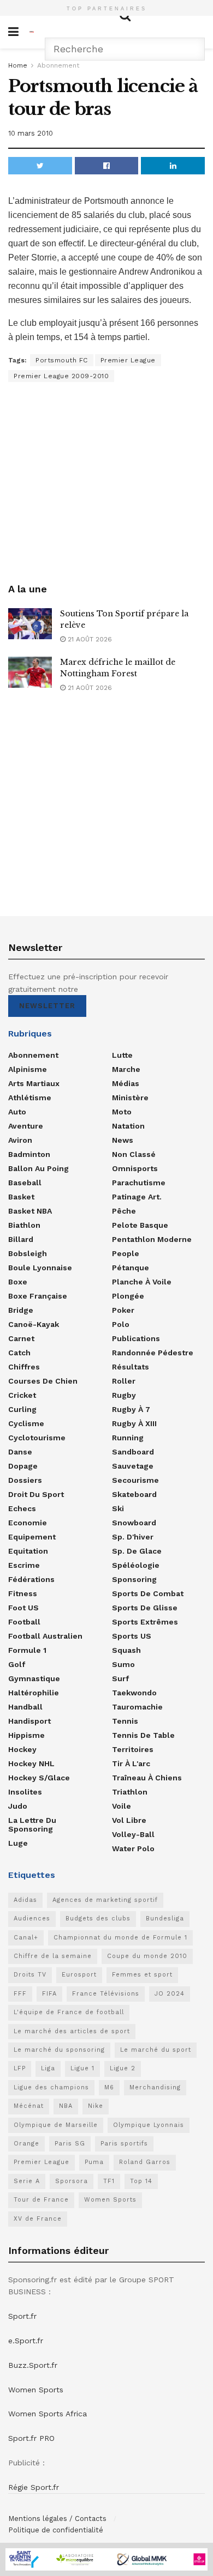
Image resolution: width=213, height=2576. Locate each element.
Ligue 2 (123, 2068)
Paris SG (70, 2144)
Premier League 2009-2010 (61, 376)
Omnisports (135, 1168)
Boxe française (38, 1296)
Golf (17, 1664)
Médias (126, 1083)
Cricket (22, 1395)
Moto (122, 1112)
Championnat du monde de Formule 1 (120, 1938)
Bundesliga (165, 1919)
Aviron (20, 1140)
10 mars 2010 (31, 133)
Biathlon (24, 1225)
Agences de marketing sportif (105, 1900)
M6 (109, 2087)
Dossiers (25, 1480)
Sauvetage (133, 1466)
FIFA (49, 1994)
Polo (121, 1324)
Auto (17, 1112)
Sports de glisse (145, 1608)
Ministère (130, 1098)
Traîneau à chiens (147, 1778)
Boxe (18, 1282)
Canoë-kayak (34, 1324)
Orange (26, 2144)
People (126, 1253)
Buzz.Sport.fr (33, 2365)
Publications (136, 1338)
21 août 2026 (89, 639)
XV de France (38, 2219)
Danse (20, 1452)
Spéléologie (136, 1565)
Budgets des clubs (98, 1919)
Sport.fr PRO (31, 2438)
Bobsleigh (28, 1253)
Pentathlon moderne (152, 1239)
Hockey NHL (31, 1763)
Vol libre (129, 1820)
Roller (124, 1381)
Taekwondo (134, 1693)
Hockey (22, 1749)
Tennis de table (143, 1735)
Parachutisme (139, 1183)
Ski (118, 1508)
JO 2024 (170, 1994)
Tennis (125, 1721)
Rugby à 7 (131, 1409)
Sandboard (133, 1452)
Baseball (25, 1183)
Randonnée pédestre (153, 1353)
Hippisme (26, 1735)
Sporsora (72, 2181)
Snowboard (134, 1523)
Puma (94, 2162)
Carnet (21, 1338)
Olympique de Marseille (56, 2125)
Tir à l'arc (131, 1763)
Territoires (133, 1749)
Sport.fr (22, 2316)
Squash (126, 1650)
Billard (21, 1239)
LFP (20, 2068)
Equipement (32, 1537)
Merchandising (155, 2087)
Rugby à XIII (134, 1423)
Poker (123, 1310)
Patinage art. (137, 1197)
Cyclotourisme (37, 1438)
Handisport (29, 1721)
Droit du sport (36, 1494)
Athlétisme (30, 1098)
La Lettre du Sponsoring (32, 1825)
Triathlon (130, 1792)
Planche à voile (142, 1282)
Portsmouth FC (62, 360)
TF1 (109, 2181)
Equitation (28, 1551)
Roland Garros (145, 2162)
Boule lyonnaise (40, 1268)
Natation (128, 1126)
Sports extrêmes (145, 1622)
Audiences (32, 1919)
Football (24, 1622)
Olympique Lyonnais (149, 2125)
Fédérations (31, 1579)
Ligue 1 (82, 2068)
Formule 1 (27, 1650)
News (123, 1140)
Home (18, 65)
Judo (18, 1806)
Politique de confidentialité (56, 2530)
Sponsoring (134, 1579)
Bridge (21, 1310)
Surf (120, 1678)
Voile (122, 1806)
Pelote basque (140, 1225)
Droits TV (30, 1975)
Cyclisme (26, 1423)
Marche (126, 1069)
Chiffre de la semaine (53, 1956)
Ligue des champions (51, 2087)
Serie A (27, 2181)
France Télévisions (106, 1994)
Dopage (23, 1466)
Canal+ (26, 1938)
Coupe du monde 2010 (147, 1956)
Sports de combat (148, 1593)
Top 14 (141, 2181)
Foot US (23, 1608)
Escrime (24, 1565)
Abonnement (58, 65)
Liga (48, 2068)
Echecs (22, 1508)
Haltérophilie (34, 1693)
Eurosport (79, 1975)
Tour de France (41, 2200)
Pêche (124, 1211)
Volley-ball (133, 1834)
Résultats (131, 1367)
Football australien (45, 1636)
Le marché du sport (156, 2050)
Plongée (128, 1296)
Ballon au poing (39, 1168)
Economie (28, 1523)
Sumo (123, 1664)
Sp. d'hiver (133, 1537)
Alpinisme (28, 1069)
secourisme (135, 1480)
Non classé (134, 1154)
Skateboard (134, 1494)
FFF (20, 1994)
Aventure (26, 1126)
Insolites (25, 1792)
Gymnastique (34, 1678)
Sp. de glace (137, 1551)
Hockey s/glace (39, 1778)
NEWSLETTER (47, 1006)
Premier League (128, 360)
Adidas (25, 1900)
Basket (21, 1197)
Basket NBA (30, 1211)
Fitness (23, 1593)
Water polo (133, 1848)
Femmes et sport (142, 1975)
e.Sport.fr (26, 2341)
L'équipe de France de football (69, 2012)
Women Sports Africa (48, 2414)
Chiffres (24, 1367)
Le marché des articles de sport (72, 2031)
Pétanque (131, 1268)
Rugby (124, 1395)
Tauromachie (137, 1707)
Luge (18, 1843)
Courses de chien (43, 1381)
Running (128, 1438)
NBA (66, 2106)
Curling (22, 1409)
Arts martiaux (34, 1083)
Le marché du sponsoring (59, 2050)
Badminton (29, 1154)
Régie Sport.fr (34, 2487)
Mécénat (29, 2106)
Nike (96, 2106)
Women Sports (110, 2200)
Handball (25, 1707)
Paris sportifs (124, 2144)
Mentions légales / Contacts (57, 2519)
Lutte (122, 1055)
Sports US (132, 1636)
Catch (19, 1353)
